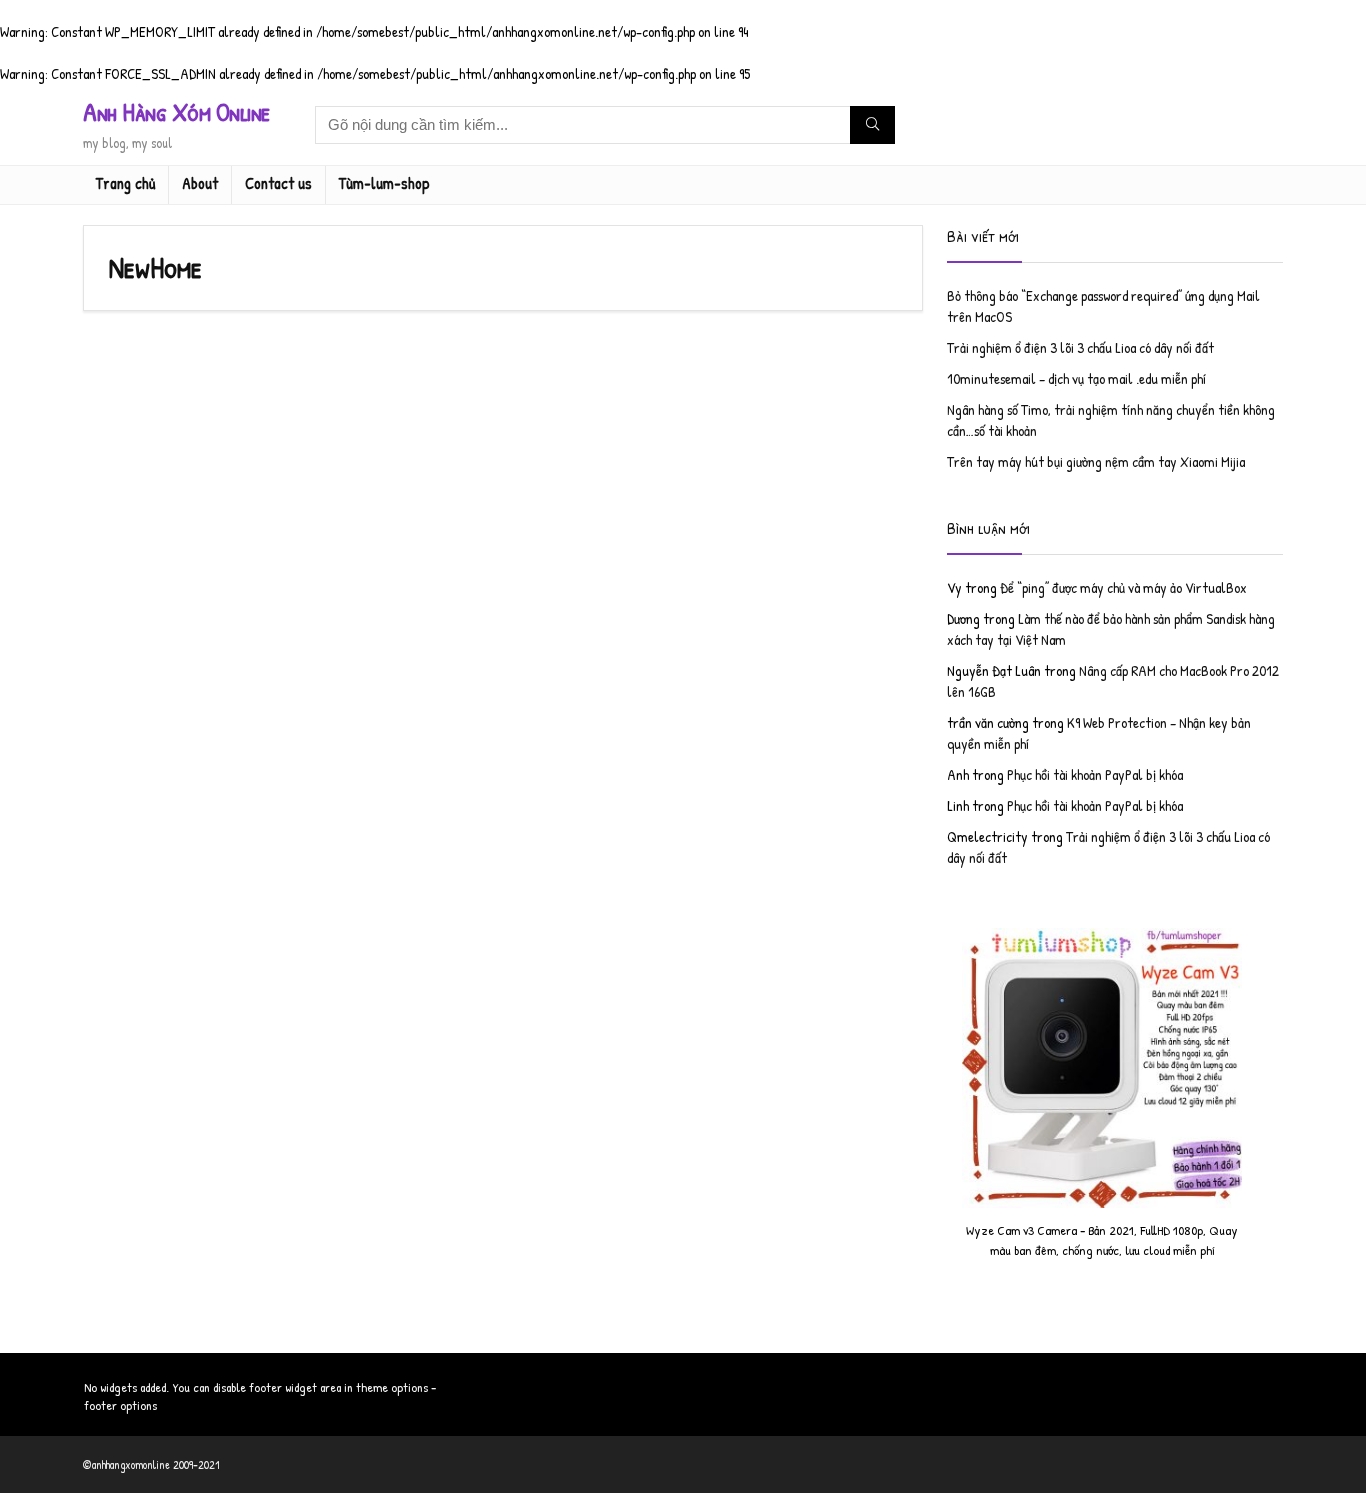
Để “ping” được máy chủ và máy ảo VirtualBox (1123, 587)
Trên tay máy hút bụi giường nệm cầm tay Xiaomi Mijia (1096, 461)
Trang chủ (125, 183)
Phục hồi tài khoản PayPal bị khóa (1095, 774)
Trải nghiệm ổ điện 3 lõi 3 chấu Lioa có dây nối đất (1080, 347)
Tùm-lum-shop (384, 183)
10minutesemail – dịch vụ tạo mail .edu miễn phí (1076, 378)
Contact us (278, 183)
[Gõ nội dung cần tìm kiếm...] (872, 125)
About (200, 183)
